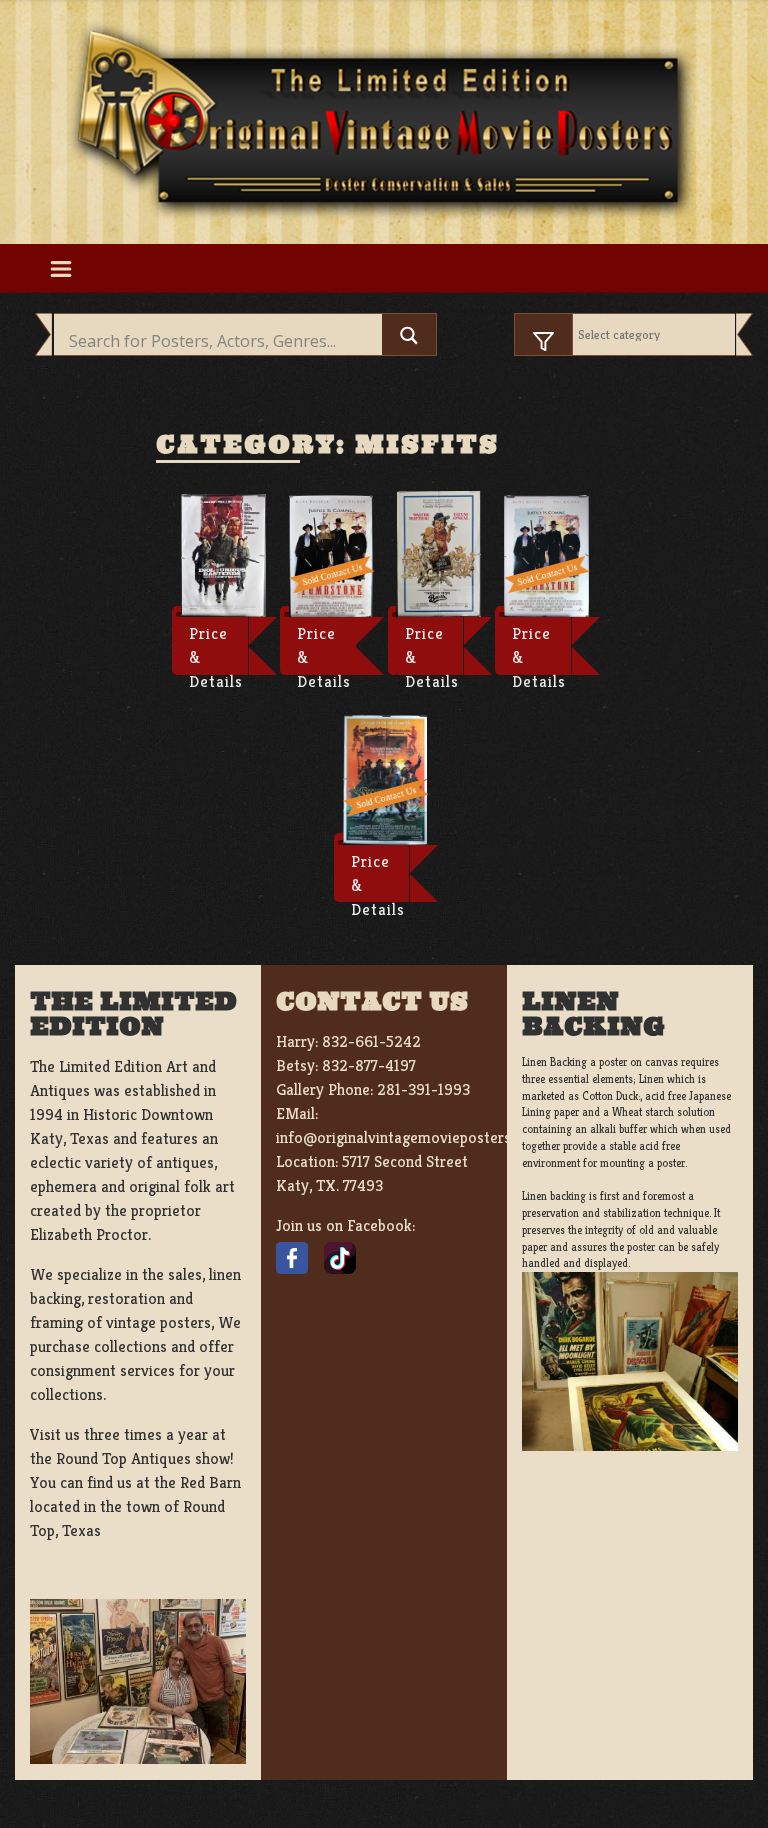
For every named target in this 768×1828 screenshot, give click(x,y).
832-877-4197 (369, 1065)
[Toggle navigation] (60, 268)
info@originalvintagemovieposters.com (409, 1137)
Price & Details (216, 649)
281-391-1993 (423, 1089)
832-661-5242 (371, 1041)
